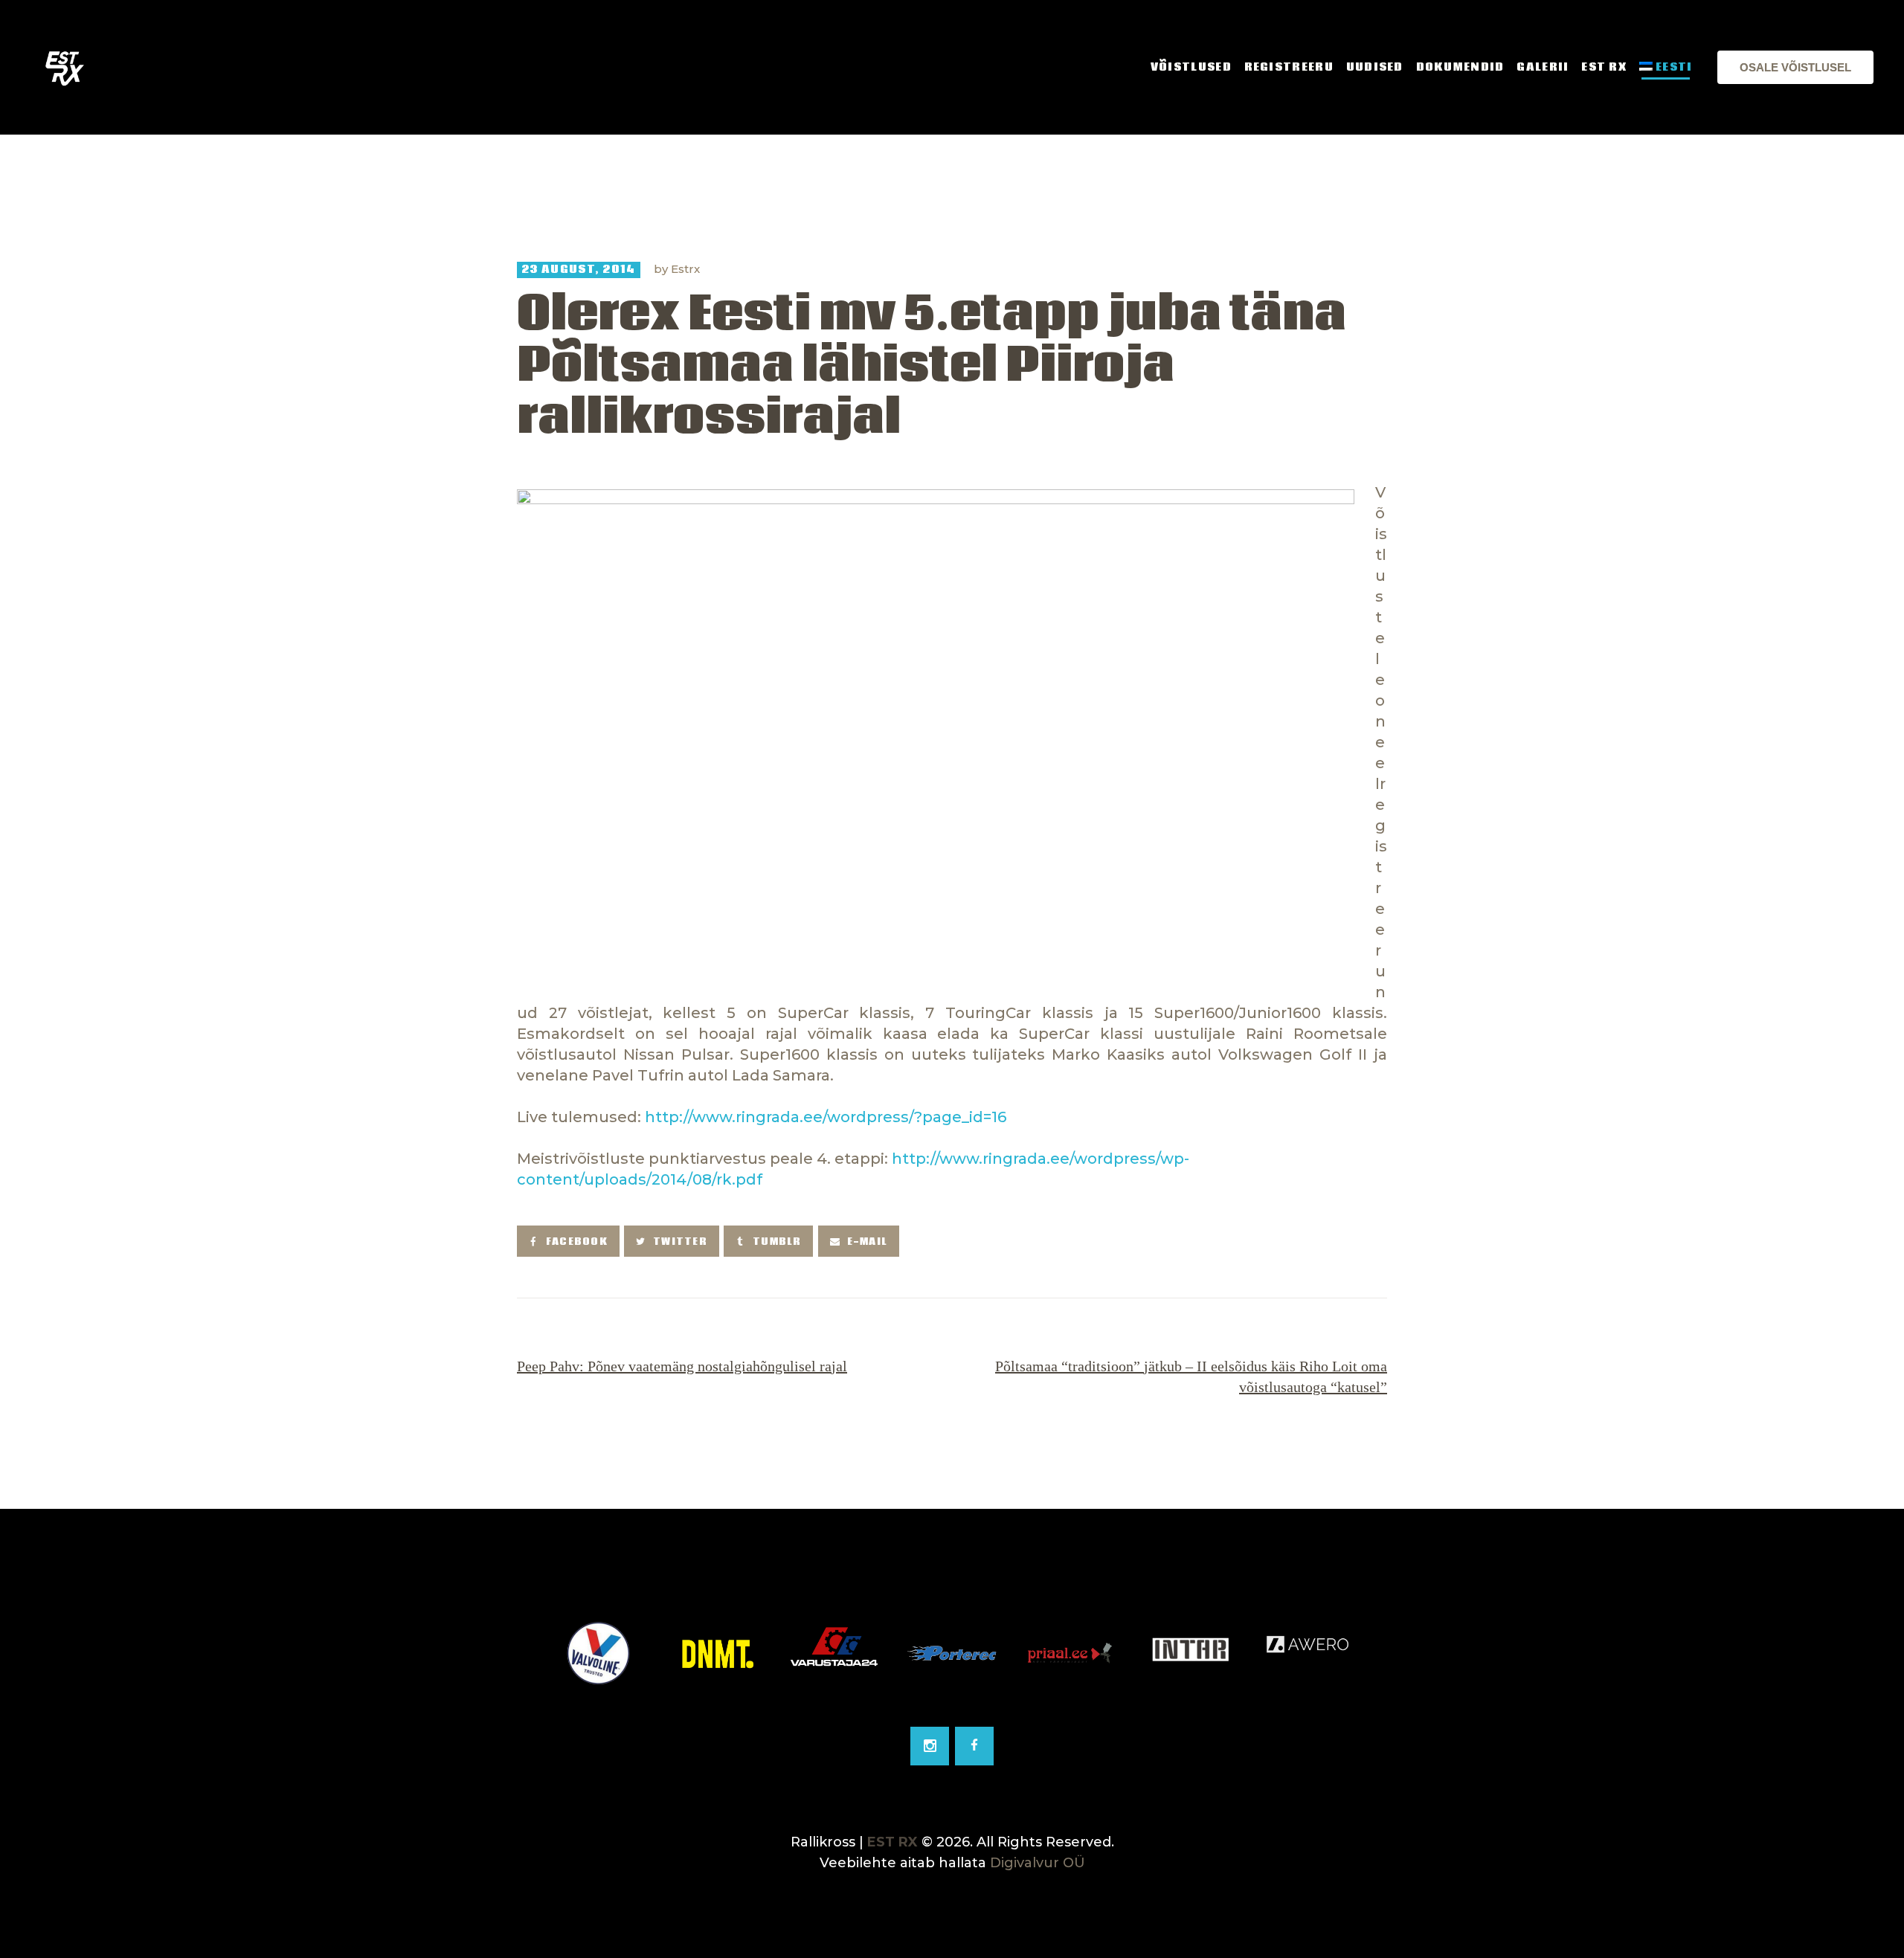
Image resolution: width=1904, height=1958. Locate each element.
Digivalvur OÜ (1038, 1863)
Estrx (685, 269)
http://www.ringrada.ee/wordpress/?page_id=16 (826, 1117)
